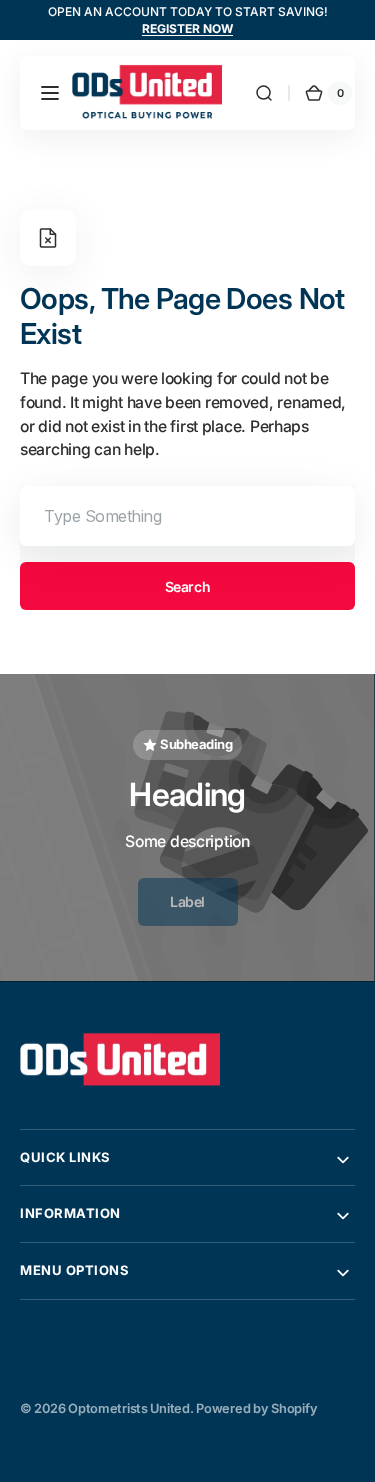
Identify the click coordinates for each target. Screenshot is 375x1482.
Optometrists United (129, 1408)
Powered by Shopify (256, 1408)
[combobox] (187, 516)
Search (187, 586)
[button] (50, 93)
